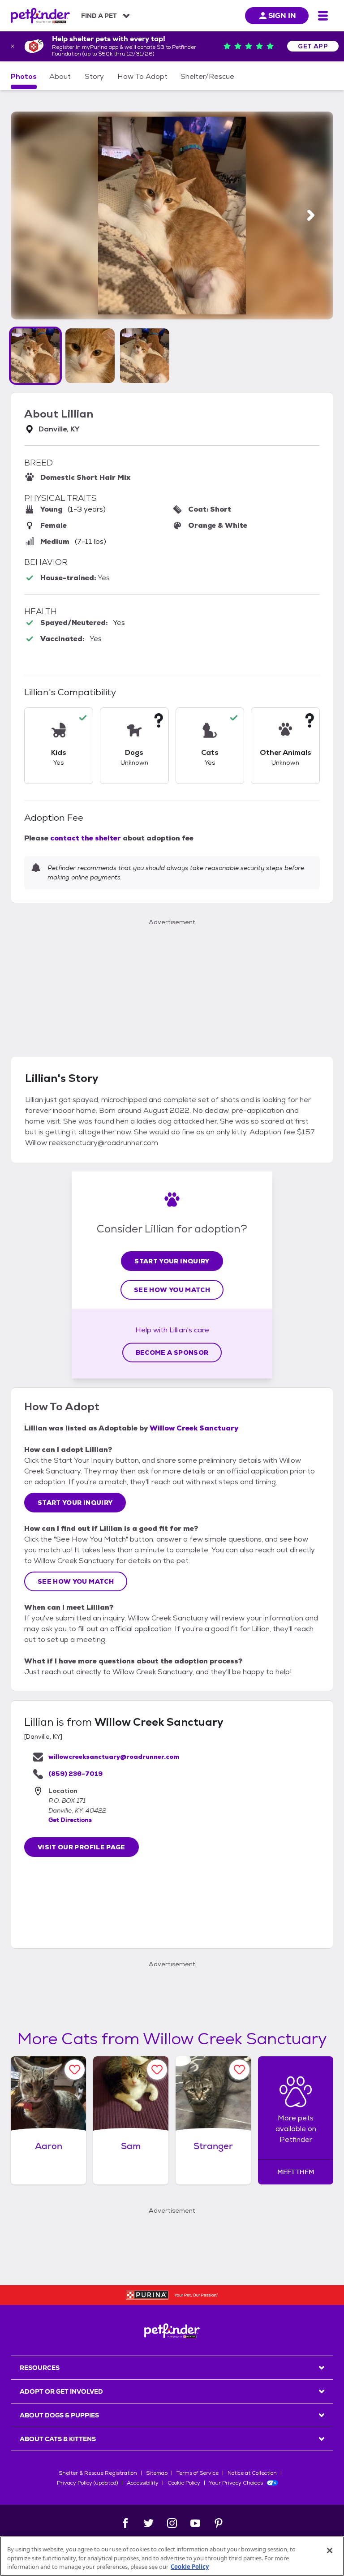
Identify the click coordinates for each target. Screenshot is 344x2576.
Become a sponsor (172, 1353)
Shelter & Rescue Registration (98, 2473)
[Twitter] (149, 2523)
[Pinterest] (219, 2523)
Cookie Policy (184, 2483)
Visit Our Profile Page (82, 1847)
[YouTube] (195, 2523)
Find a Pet (99, 16)
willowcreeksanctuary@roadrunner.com (114, 1757)
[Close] (330, 2550)
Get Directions (70, 1820)
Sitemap (157, 2473)
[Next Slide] (311, 215)
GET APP (313, 46)
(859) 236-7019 (75, 1774)
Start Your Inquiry (172, 1261)
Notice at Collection (252, 2473)
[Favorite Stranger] (239, 2070)
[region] (172, 2556)
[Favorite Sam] (157, 2070)
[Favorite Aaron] (75, 2070)
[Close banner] (13, 46)
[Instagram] (172, 2523)
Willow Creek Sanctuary (194, 1428)
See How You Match (172, 1290)
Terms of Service (198, 2473)
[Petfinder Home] (40, 16)
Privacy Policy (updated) (87, 2483)
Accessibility (143, 2483)
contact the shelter (86, 838)
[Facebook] (125, 2523)
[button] (35, 356)
